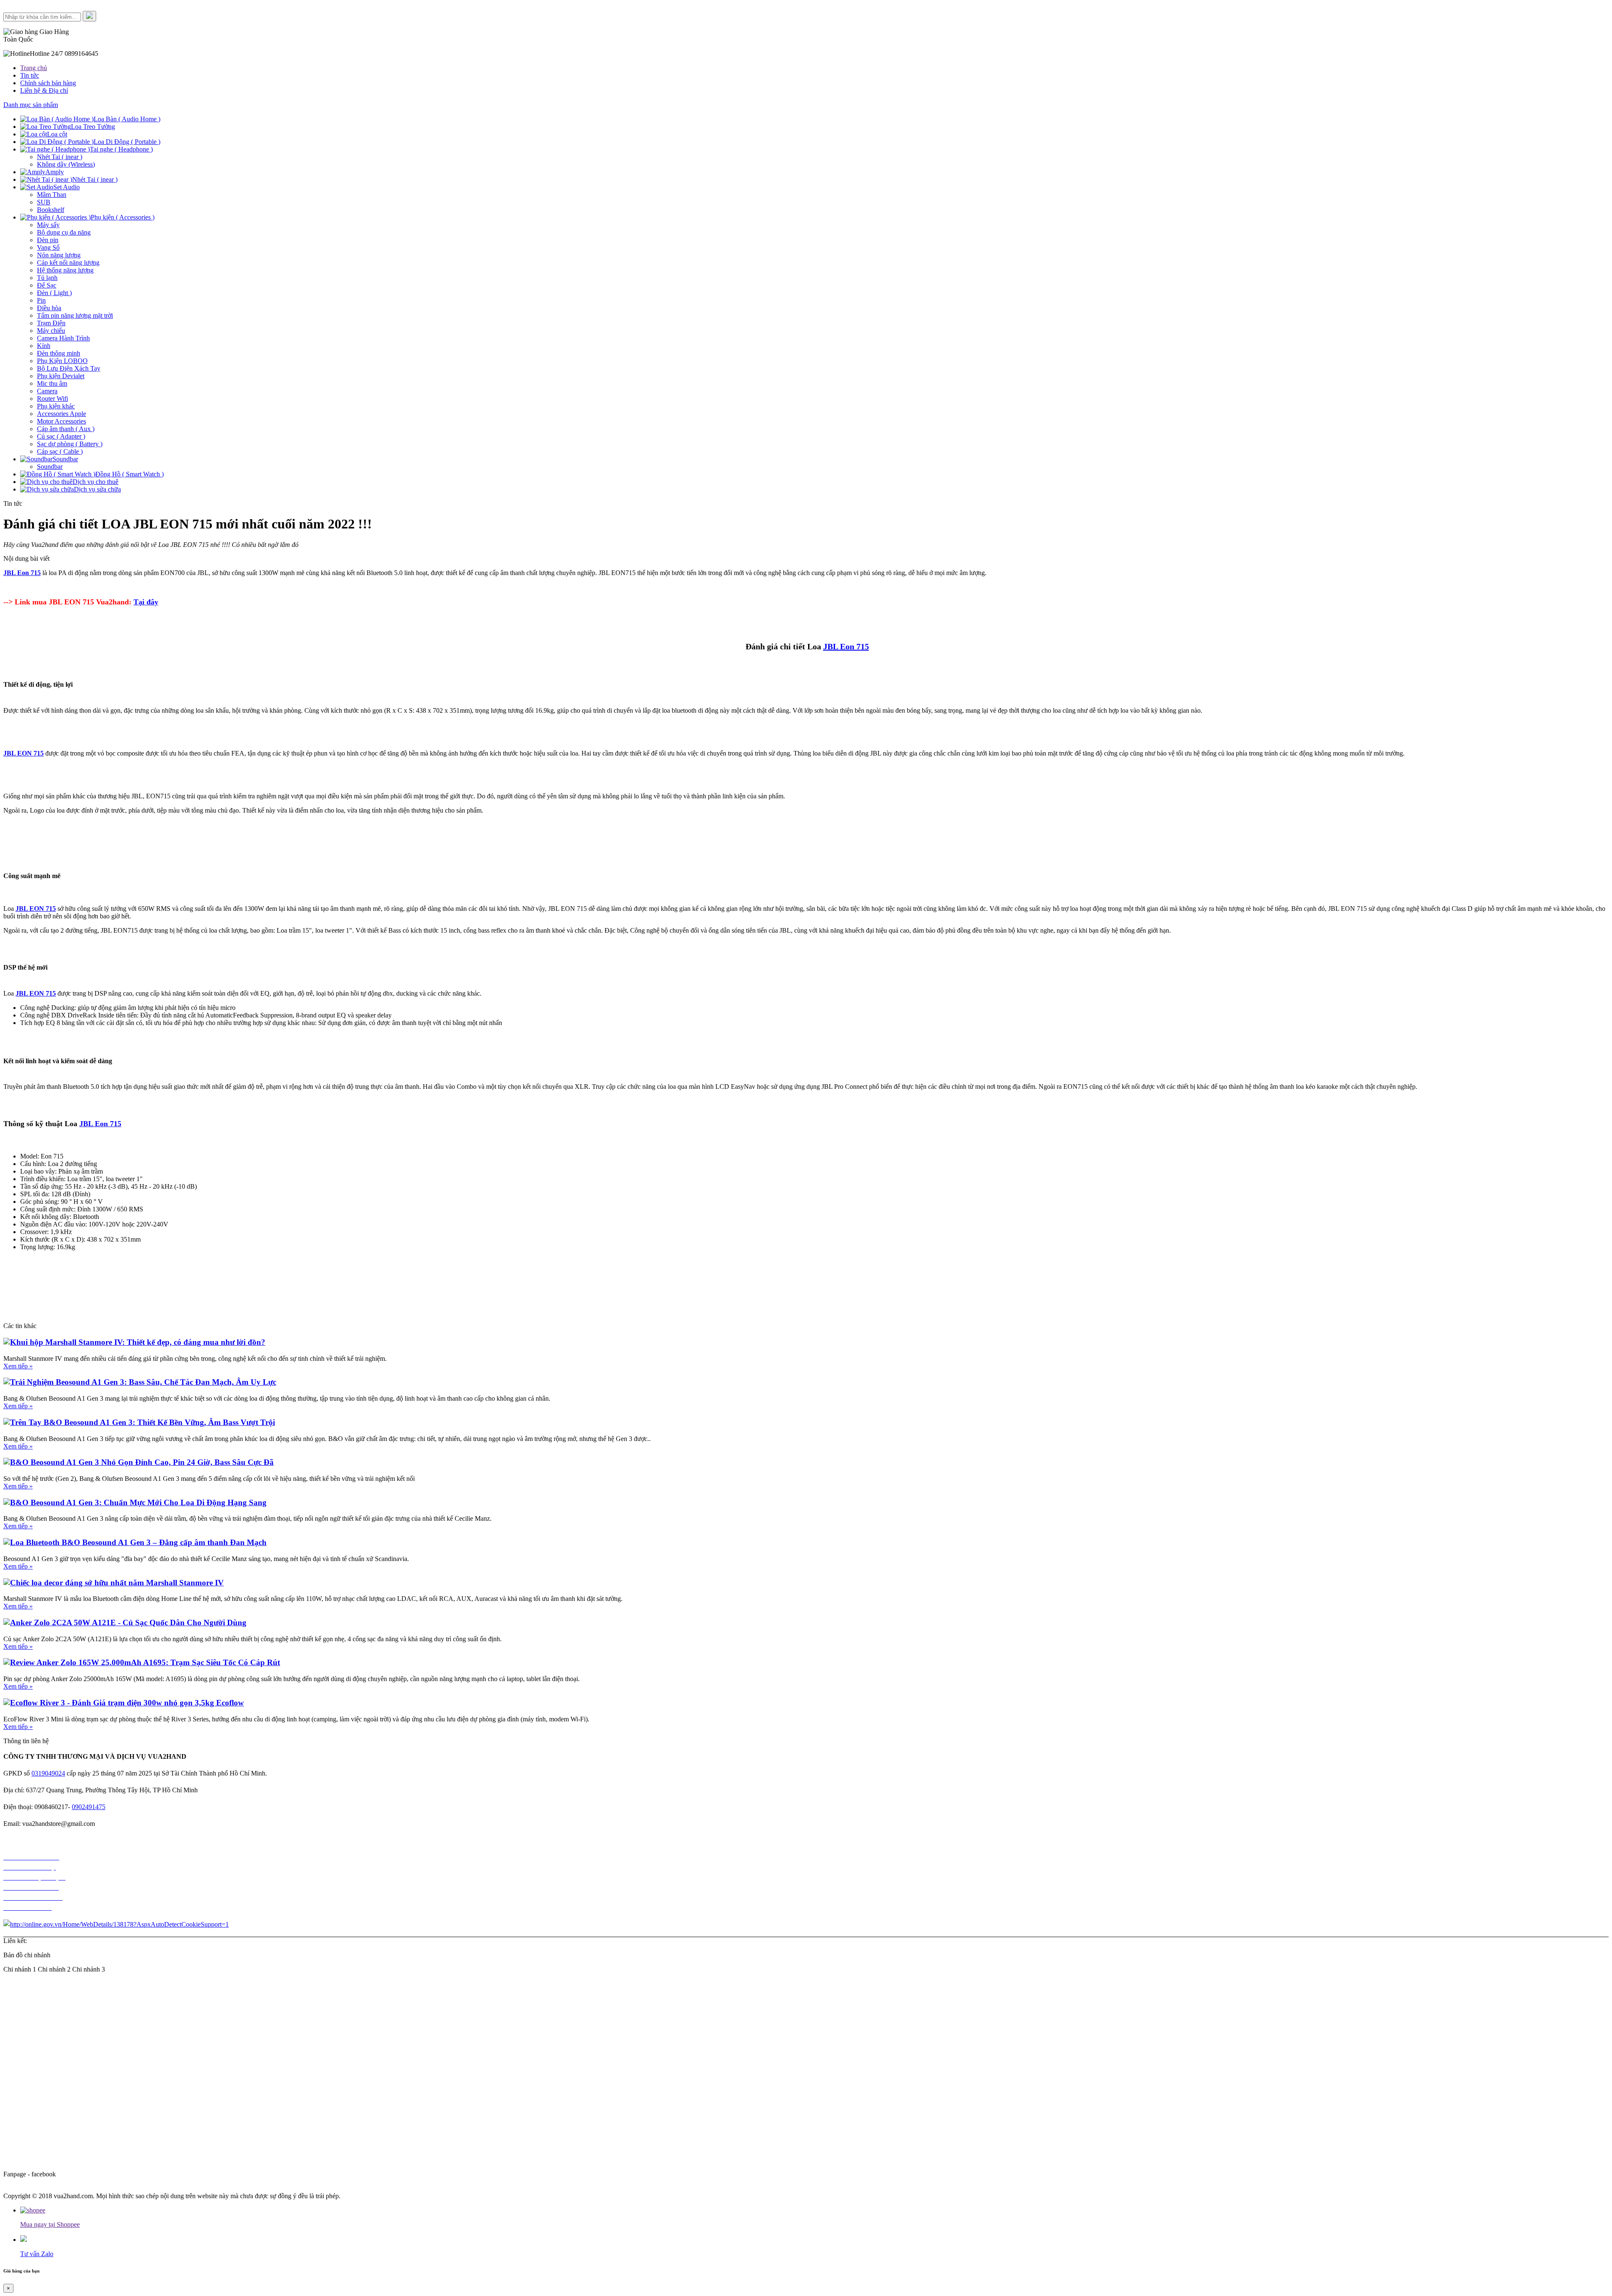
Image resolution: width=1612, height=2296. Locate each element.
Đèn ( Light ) (54, 293)
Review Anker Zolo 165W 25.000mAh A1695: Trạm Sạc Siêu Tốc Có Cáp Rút (145, 1662)
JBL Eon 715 (846, 646)
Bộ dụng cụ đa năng (64, 232)
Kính (44, 346)
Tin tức (30, 75)
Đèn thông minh (59, 353)
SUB (44, 202)
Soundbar (50, 467)
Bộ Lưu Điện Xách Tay (69, 368)
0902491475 (89, 1807)
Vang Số (48, 247)
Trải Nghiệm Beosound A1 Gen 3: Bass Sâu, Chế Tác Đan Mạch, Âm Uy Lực (143, 1382)
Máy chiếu (51, 331)
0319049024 (48, 1773)
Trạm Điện (51, 323)
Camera (47, 391)
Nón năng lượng (59, 255)
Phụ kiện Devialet (61, 376)
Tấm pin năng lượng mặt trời (75, 315)
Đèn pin (48, 240)
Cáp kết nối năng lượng (68, 263)
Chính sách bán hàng (48, 83)
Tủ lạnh (47, 278)
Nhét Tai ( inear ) (60, 157)
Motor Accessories (61, 421)
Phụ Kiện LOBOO (62, 361)
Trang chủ (34, 68)
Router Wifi (52, 399)
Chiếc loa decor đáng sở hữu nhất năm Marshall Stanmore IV (117, 1583)
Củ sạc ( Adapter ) (61, 436)
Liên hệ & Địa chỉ (44, 90)
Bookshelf (51, 210)
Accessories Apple (61, 414)
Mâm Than (52, 195)
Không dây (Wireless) (66, 164)
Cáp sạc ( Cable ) (60, 451)
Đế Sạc (47, 285)
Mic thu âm (52, 383)
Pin (41, 300)
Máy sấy (48, 225)
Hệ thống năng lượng (65, 270)
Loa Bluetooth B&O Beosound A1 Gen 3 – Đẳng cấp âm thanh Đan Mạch (138, 1542)
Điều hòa (49, 308)
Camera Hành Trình (63, 338)
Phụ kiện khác (56, 406)
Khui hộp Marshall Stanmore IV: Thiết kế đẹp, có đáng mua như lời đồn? (138, 1342)
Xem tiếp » (18, 1366)
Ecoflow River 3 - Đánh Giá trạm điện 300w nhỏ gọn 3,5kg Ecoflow (127, 1703)
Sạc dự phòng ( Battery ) (70, 444)
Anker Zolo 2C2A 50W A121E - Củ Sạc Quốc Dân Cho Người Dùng (128, 1623)
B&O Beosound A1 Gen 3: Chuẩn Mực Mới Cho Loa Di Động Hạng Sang (138, 1502)
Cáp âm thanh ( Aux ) (66, 429)
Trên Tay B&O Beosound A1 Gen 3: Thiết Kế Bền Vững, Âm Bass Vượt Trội (143, 1422)
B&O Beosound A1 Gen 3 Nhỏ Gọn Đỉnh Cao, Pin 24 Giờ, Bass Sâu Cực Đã (142, 1462)
